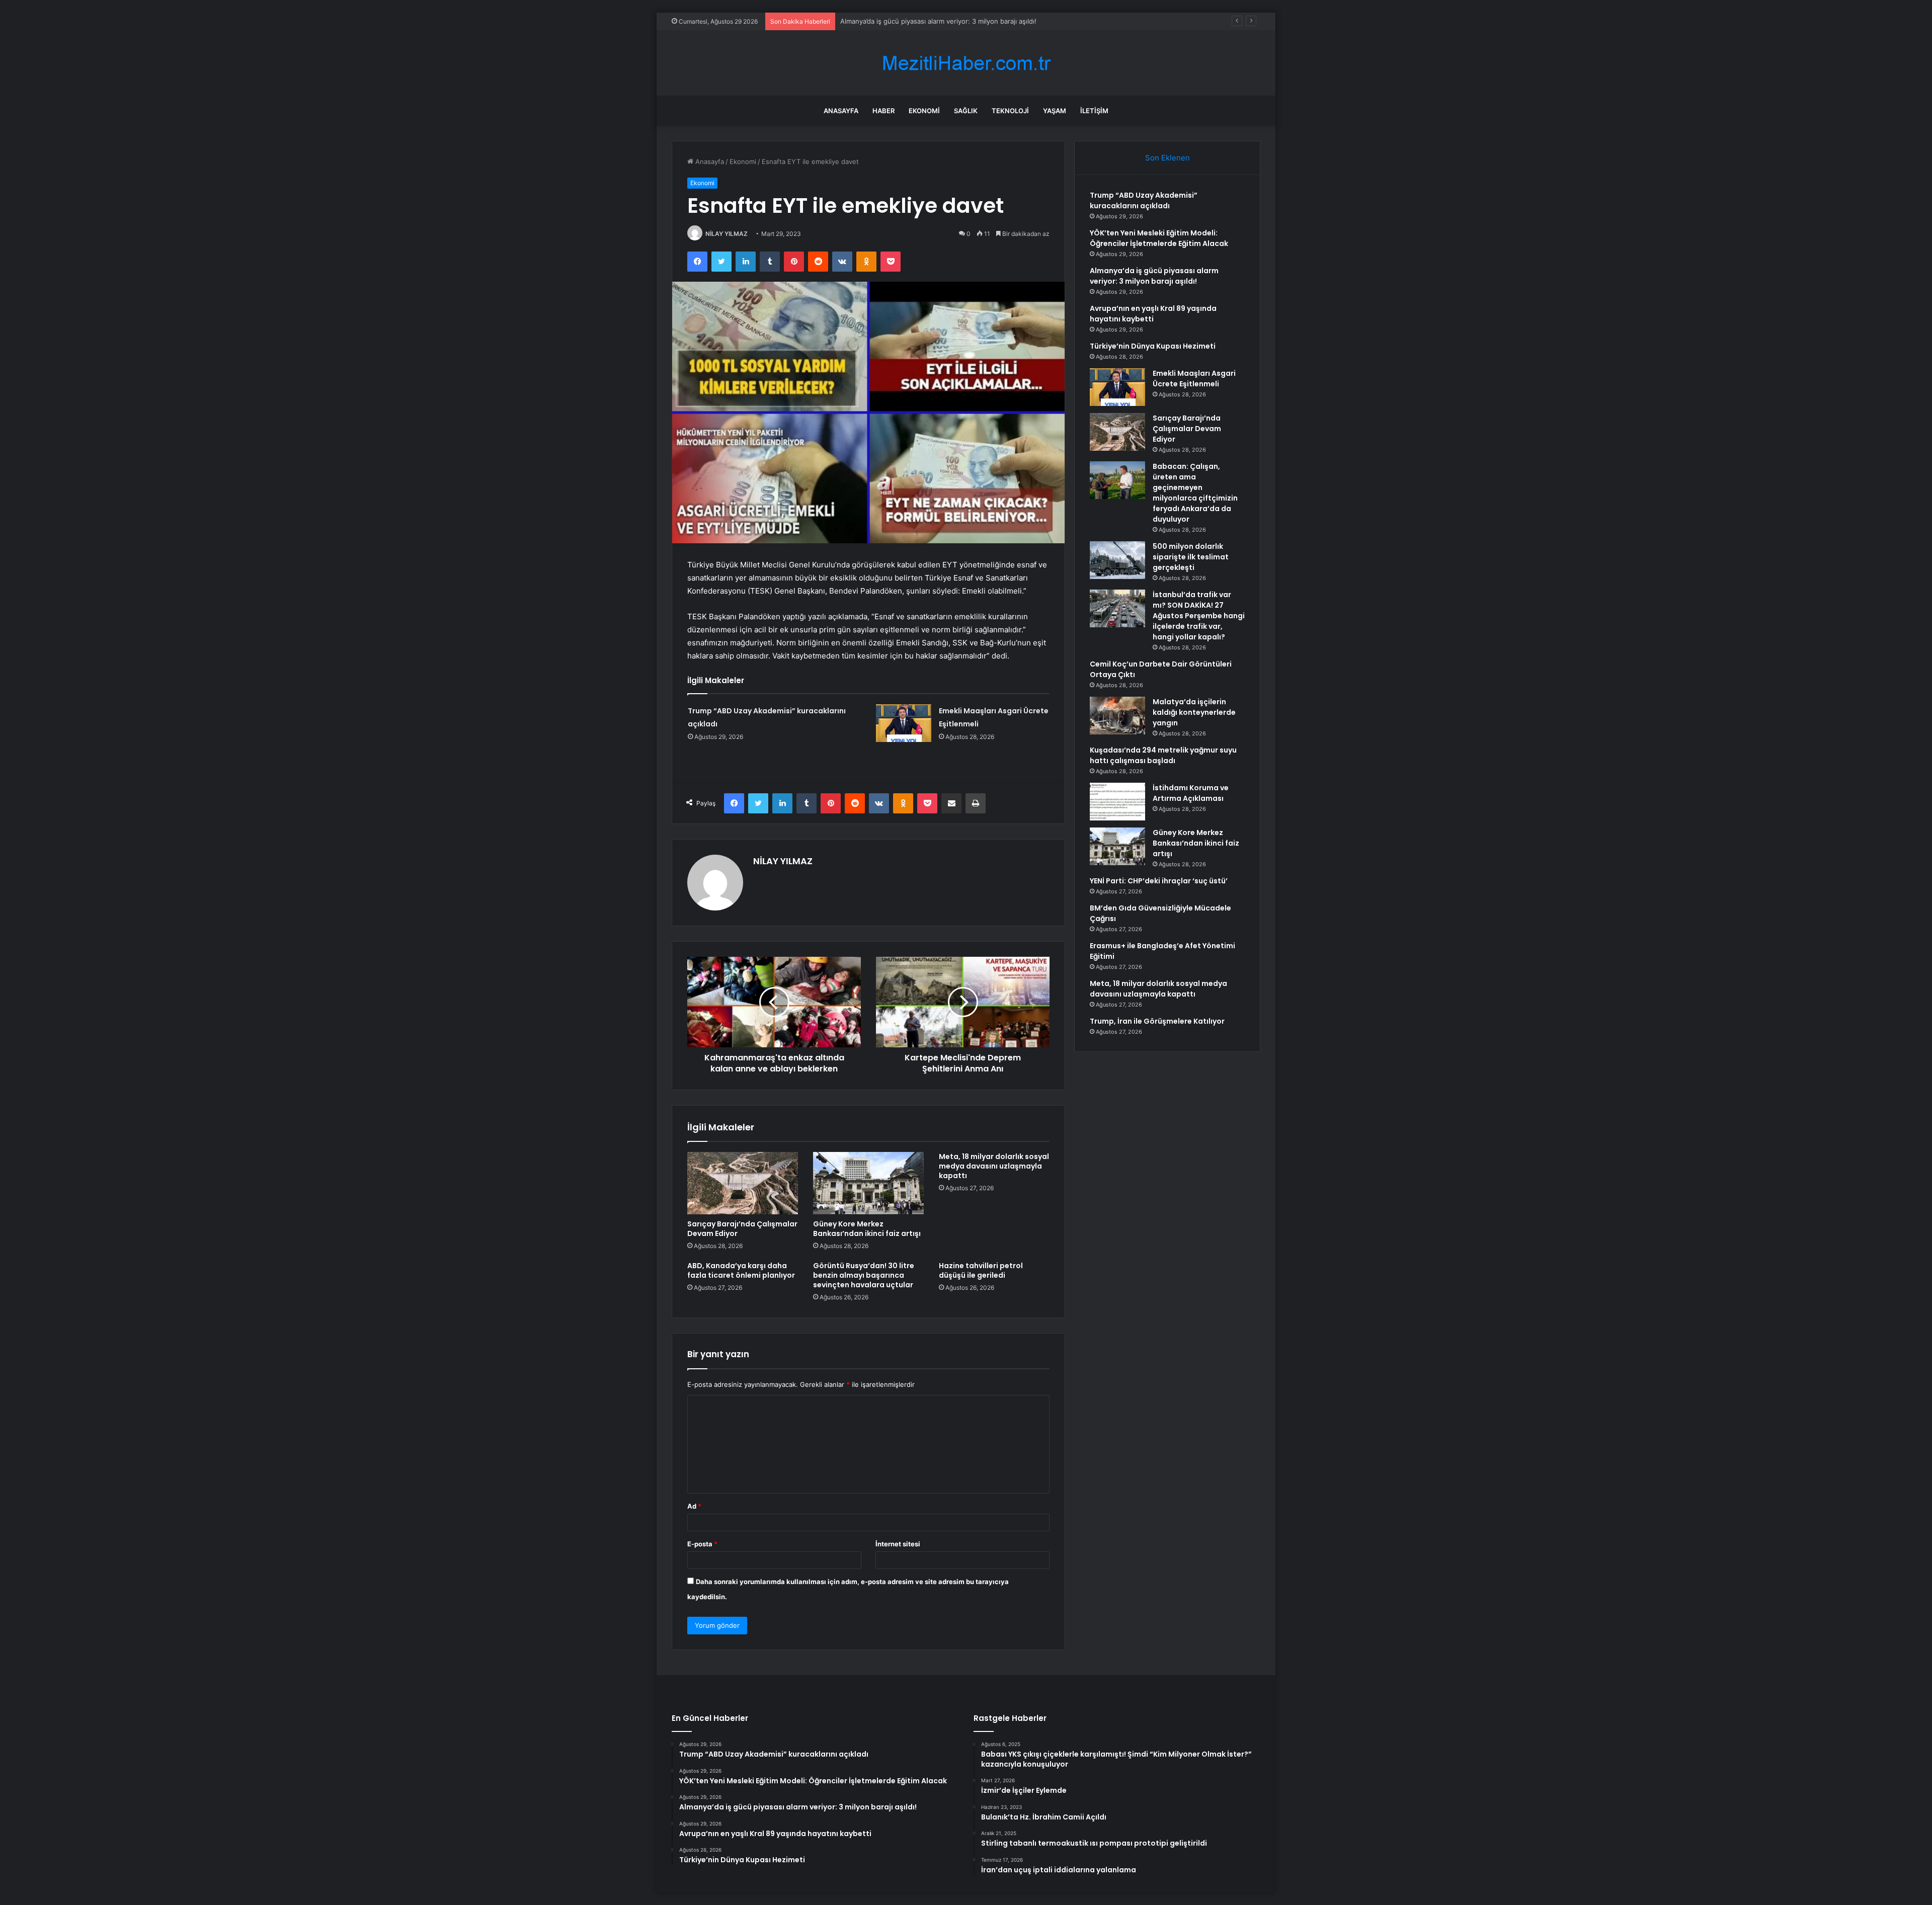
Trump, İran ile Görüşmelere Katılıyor (1157, 1021)
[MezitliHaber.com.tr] (966, 63)
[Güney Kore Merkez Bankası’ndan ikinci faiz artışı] (868, 1183)
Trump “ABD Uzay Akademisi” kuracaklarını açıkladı (1144, 200)
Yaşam (1055, 111)
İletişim (1094, 111)
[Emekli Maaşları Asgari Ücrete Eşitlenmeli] (904, 723)
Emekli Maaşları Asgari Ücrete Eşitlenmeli (1194, 379)
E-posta (702, 1544)
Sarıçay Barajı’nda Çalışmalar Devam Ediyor (742, 1229)
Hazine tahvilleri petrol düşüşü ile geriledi (981, 1270)
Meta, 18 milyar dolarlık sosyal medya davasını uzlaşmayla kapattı (994, 1166)
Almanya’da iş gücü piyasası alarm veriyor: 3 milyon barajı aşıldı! (1154, 276)
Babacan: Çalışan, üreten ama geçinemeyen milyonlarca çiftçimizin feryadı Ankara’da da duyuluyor (1195, 493)
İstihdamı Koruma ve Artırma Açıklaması (1191, 793)
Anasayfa (841, 111)
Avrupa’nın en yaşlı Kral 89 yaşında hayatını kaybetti (1153, 314)
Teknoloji (1010, 111)
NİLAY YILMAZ (727, 234)
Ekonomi (924, 111)
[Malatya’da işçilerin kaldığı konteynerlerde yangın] (1117, 716)
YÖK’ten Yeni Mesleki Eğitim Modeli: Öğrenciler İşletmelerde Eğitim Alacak (1159, 238)
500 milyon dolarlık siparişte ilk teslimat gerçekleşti (1191, 557)
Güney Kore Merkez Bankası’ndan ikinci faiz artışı (867, 1229)
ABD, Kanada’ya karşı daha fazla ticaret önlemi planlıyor (741, 1270)
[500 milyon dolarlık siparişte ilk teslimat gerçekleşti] (1117, 560)
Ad (694, 1506)
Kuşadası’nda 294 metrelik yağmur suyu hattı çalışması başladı (1163, 755)
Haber (883, 111)
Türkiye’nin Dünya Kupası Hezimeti (1153, 346)
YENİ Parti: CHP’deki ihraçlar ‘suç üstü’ (1159, 881)
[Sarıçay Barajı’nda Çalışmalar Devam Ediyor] (743, 1183)
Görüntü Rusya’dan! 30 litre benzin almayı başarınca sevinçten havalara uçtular (864, 1275)
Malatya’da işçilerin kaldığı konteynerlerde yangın (1194, 712)
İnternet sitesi (898, 1544)
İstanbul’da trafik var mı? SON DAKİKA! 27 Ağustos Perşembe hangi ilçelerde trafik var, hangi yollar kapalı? (1199, 616)
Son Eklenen (1168, 158)
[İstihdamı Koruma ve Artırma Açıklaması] (1117, 802)
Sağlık (966, 111)
